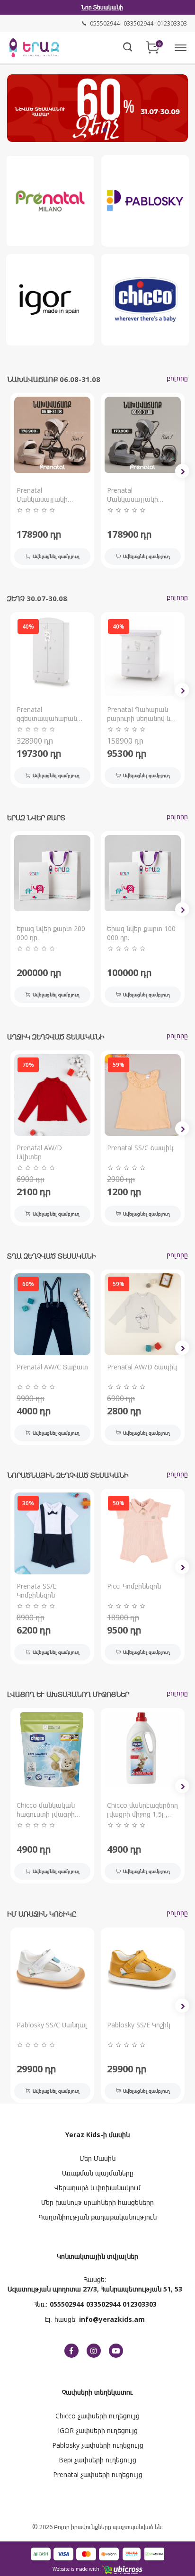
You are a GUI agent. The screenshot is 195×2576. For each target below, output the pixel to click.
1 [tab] (90, 130)
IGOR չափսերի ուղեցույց (98, 2430)
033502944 (103, 2304)
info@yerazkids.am (112, 2319)
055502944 (67, 2304)
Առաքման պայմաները (98, 2173)
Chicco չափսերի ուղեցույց (97, 2416)
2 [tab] (105, 130)
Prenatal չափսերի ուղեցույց (98, 2474)
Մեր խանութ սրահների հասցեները (97, 2202)
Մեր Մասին (97, 2158)
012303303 (140, 2304)
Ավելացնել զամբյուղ (56, 556)
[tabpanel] (97, 107)
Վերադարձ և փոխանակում (97, 2188)
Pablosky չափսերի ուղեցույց (98, 2445)
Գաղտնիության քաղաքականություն (98, 2217)
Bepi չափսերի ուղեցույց (97, 2460)
